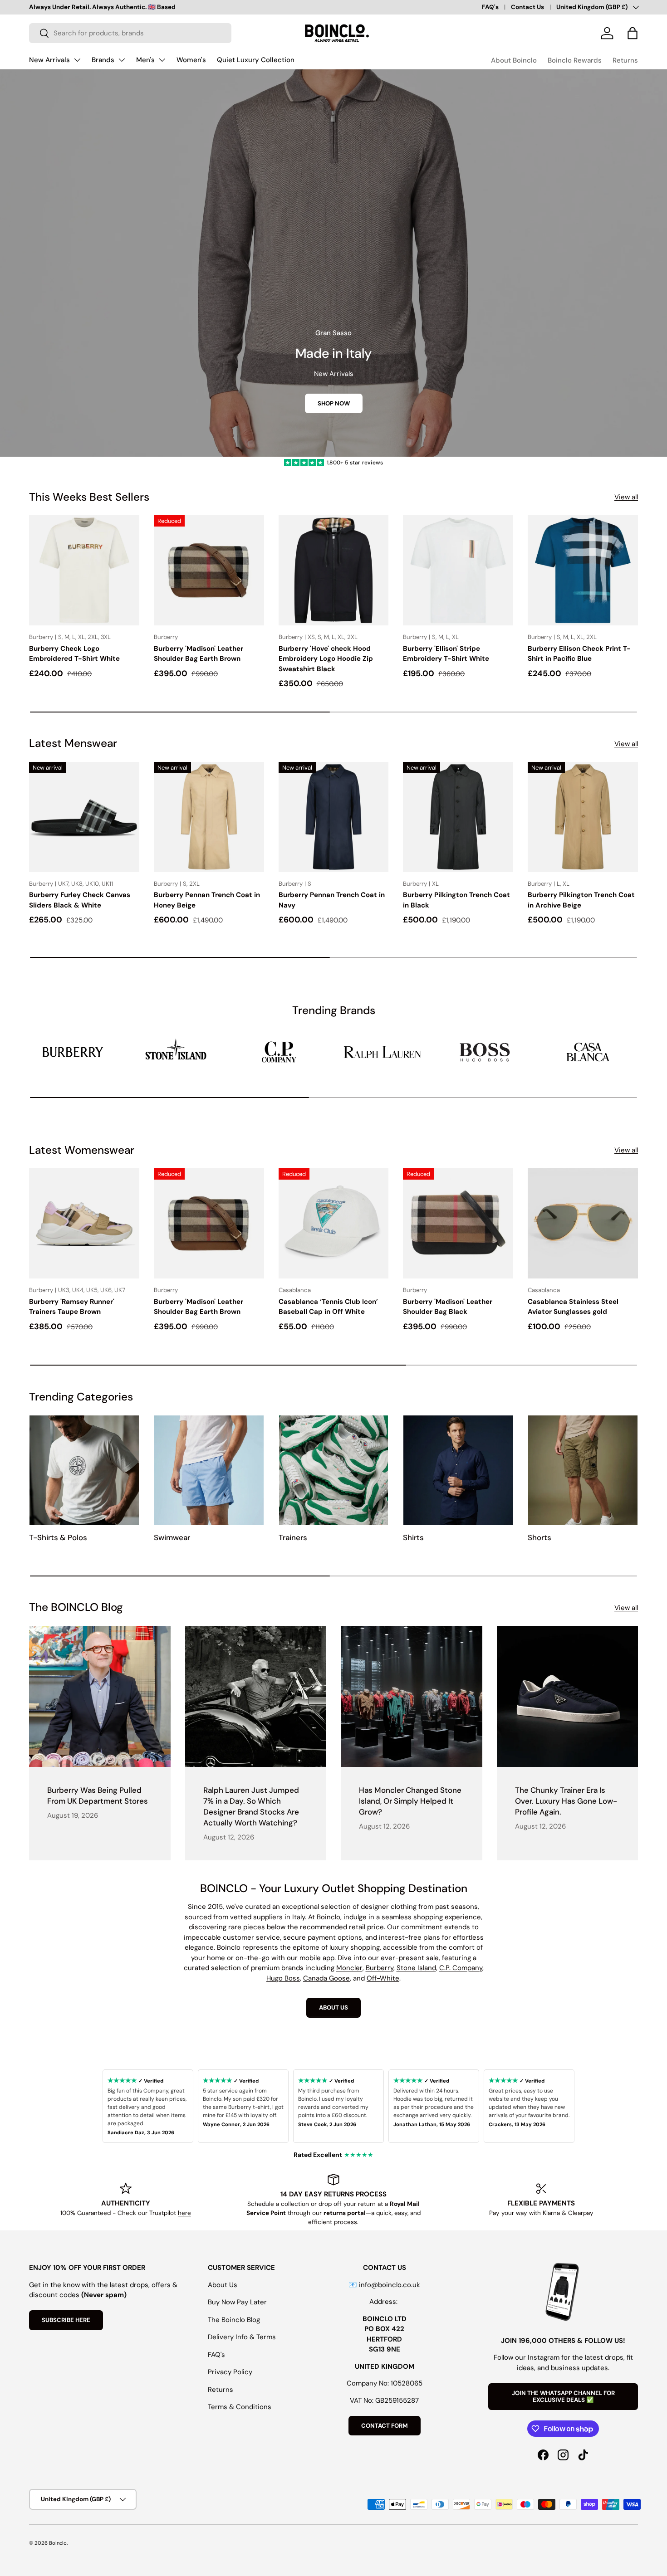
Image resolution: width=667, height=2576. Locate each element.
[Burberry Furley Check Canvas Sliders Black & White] (84, 817)
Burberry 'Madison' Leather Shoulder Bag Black (448, 1307)
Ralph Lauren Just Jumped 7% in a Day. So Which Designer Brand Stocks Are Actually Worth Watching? (251, 1806)
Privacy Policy (230, 2372)
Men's (145, 60)
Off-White (383, 1978)
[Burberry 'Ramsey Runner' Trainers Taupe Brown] (84, 1223)
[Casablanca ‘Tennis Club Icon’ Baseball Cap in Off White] (334, 1223)
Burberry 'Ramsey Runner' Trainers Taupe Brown (72, 1307)
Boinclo (58, 2543)
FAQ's (490, 7)
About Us (223, 2285)
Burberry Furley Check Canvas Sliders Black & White (80, 900)
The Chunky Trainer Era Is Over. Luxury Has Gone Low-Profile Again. (566, 1801)
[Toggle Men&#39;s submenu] (162, 60)
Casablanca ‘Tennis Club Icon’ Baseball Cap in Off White (328, 1307)
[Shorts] (583, 1470)
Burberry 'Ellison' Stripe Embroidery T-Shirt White (446, 654)
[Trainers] (334, 1470)
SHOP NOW (334, 403)
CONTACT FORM (385, 2426)
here (184, 2213)
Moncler (349, 1968)
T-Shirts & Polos (58, 1537)
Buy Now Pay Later (237, 2302)
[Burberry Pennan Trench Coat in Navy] (334, 817)
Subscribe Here (66, 2320)
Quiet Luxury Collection (256, 60)
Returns (625, 60)
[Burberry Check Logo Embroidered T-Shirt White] (84, 570)
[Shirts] (458, 1470)
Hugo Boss (283, 1978)
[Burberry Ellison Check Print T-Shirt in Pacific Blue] (583, 570)
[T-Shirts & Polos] (84, 1470)
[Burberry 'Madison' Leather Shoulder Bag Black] (458, 1223)
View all (626, 497)
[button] (633, 33)
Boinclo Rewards (575, 60)
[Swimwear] (209, 1470)
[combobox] (130, 33)
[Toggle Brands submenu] (122, 60)
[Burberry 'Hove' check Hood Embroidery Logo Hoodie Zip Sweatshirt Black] (334, 570)
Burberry (380, 1968)
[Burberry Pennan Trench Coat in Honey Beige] (209, 817)
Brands (103, 60)
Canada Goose (326, 1978)
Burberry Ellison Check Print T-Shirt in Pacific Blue (579, 654)
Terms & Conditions (240, 2407)
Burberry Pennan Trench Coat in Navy (332, 900)
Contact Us (527, 7)
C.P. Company (461, 1968)
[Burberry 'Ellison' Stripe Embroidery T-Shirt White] (458, 570)
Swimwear (172, 1537)
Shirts (413, 1537)
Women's (191, 60)
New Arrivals (49, 60)
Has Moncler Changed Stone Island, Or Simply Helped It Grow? (410, 1801)
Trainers (293, 1537)
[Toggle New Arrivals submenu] (77, 60)
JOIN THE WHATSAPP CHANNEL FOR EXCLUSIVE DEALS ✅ (563, 2397)
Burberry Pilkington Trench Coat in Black (456, 900)
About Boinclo (514, 60)
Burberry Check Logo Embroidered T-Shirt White (74, 654)
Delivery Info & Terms (242, 2337)
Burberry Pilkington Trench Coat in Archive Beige (581, 900)
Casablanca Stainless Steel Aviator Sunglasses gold (573, 1307)
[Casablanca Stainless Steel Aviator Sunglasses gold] (583, 1223)
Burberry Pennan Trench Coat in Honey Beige (207, 900)
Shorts (539, 1537)
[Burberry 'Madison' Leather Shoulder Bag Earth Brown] (209, 570)
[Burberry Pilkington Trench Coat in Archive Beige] (583, 817)
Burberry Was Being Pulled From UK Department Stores (98, 1795)
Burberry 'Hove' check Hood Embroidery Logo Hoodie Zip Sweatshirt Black (326, 659)
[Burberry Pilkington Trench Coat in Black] (458, 817)
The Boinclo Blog (234, 2320)
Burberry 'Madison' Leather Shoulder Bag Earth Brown (199, 654)
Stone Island (416, 1968)
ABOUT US (333, 2008)
